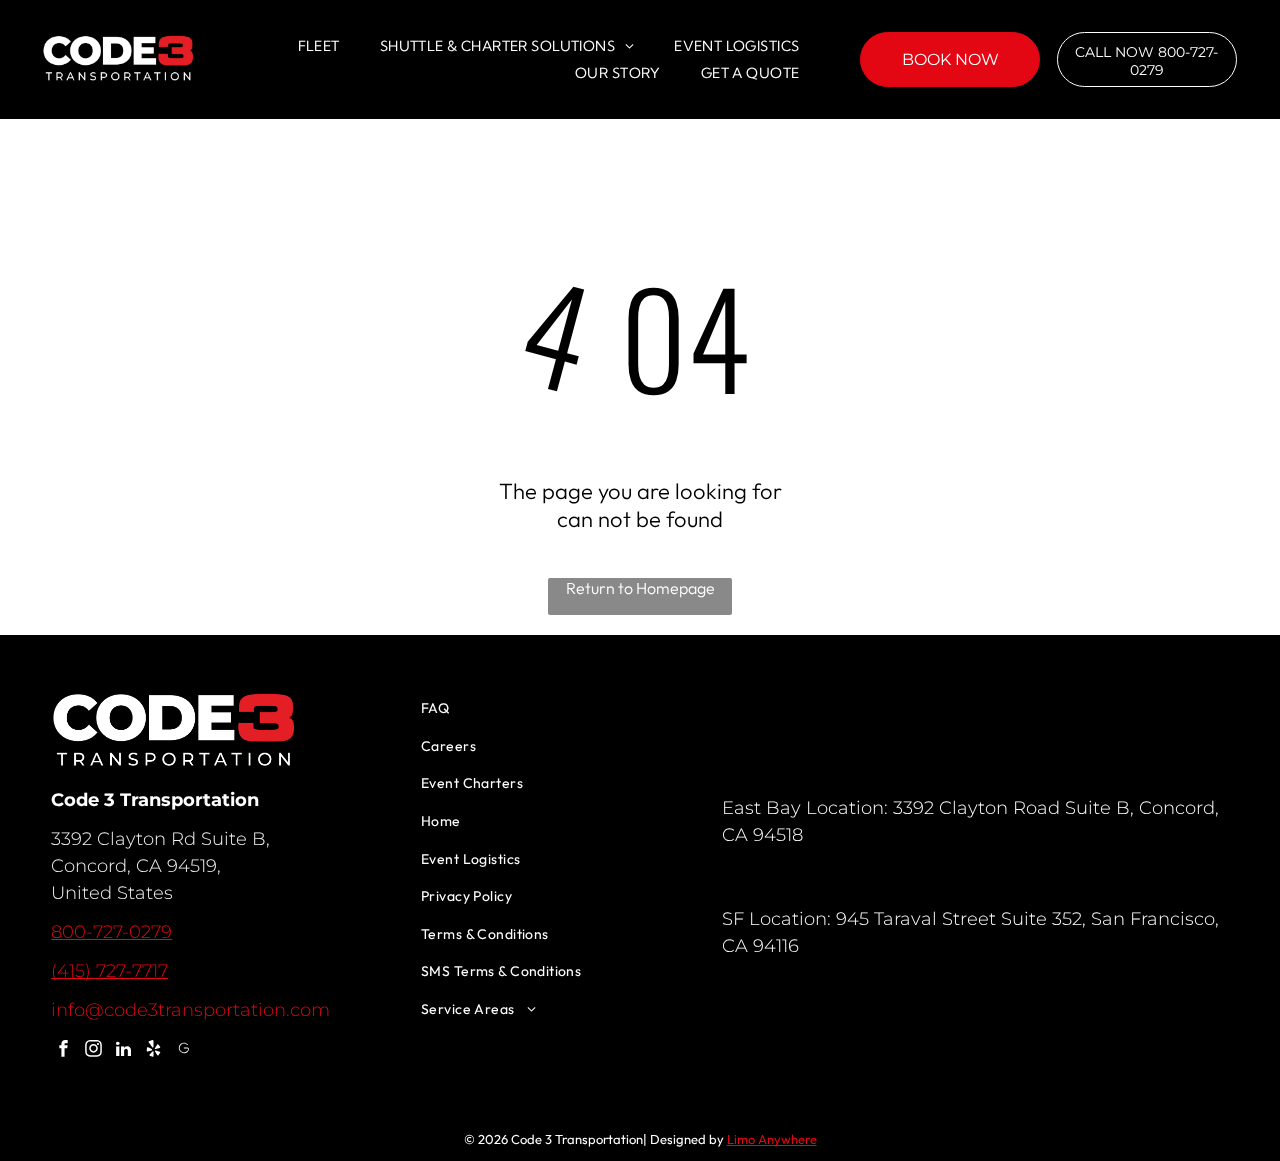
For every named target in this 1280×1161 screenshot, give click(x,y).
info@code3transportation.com (190, 1010)
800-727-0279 (111, 932)
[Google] (183, 1051)
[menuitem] (319, 46)
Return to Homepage (640, 588)
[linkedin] (123, 1051)
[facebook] (63, 1051)
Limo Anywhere (772, 1139)
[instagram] (93, 1051)
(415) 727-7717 (109, 971)
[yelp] (153, 1051)
